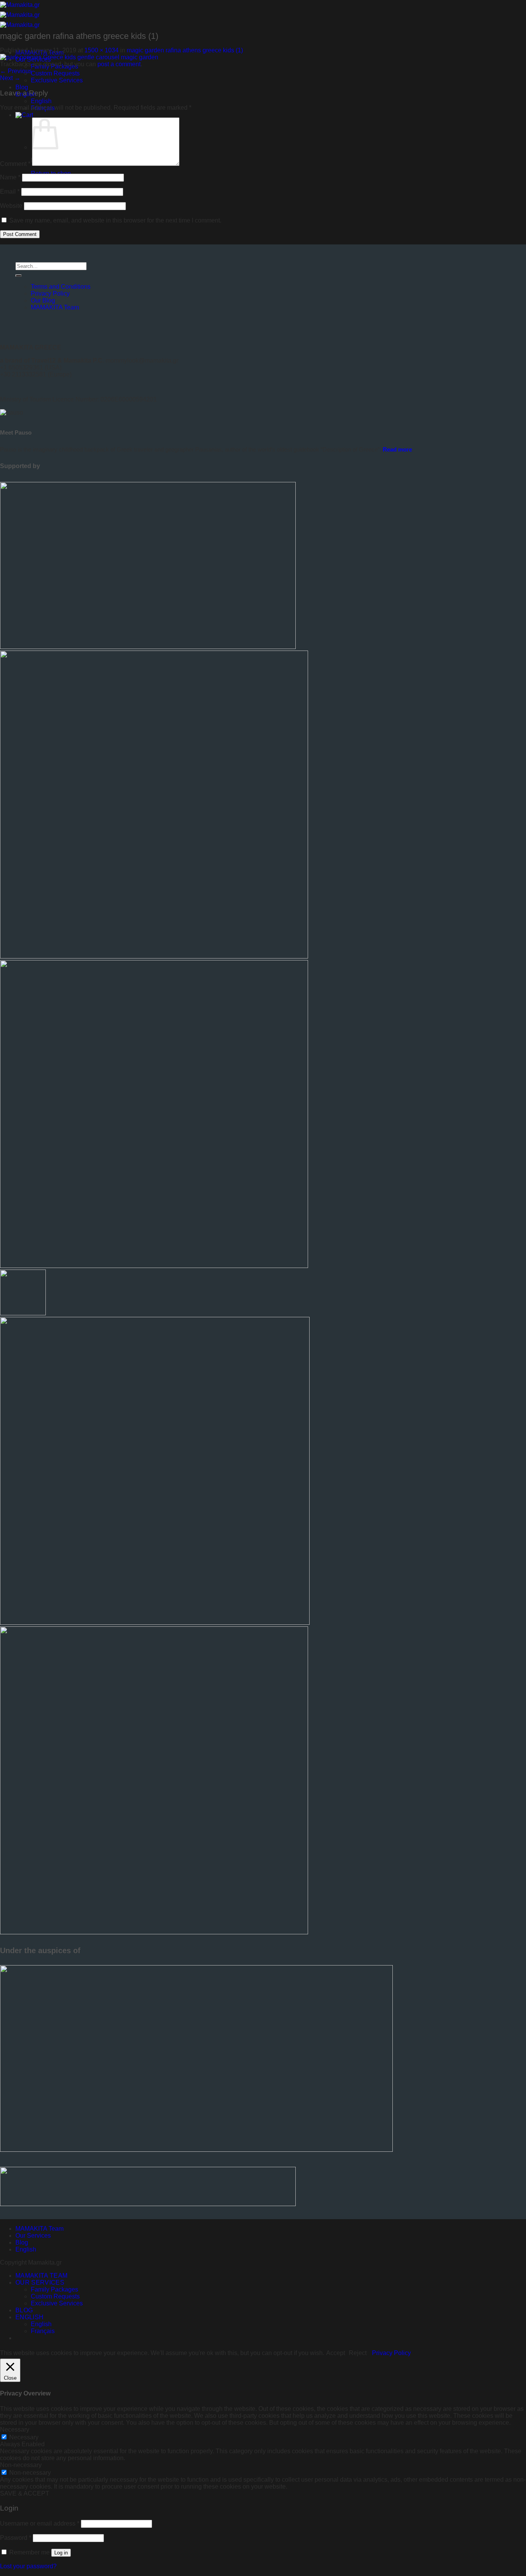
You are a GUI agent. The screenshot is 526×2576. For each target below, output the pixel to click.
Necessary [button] (15, 2430)
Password (16, 2538)
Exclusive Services (57, 80)
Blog (22, 87)
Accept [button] (336, 2353)
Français (43, 2331)
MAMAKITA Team (55, 307)
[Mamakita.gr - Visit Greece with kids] (20, 15)
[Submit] (18, 276)
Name (10, 177)
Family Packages (54, 2289)
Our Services (33, 2236)
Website (11, 206)
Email (10, 192)
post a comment (119, 64)
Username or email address (40, 2523)
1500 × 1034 (101, 50)
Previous (16, 71)
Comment (15, 164)
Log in (61, 2553)
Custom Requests (55, 73)
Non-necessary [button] (21, 2465)
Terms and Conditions (61, 287)
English (41, 101)
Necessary (24, 2437)
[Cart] (24, 115)
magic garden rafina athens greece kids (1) (185, 50)
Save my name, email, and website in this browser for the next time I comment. (115, 220)
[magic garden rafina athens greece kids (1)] (79, 57)
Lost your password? (28, 2566)
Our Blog (43, 300)
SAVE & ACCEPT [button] (25, 2493)
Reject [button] (358, 2353)
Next (10, 78)
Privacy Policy (50, 294)
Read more (397, 449)
